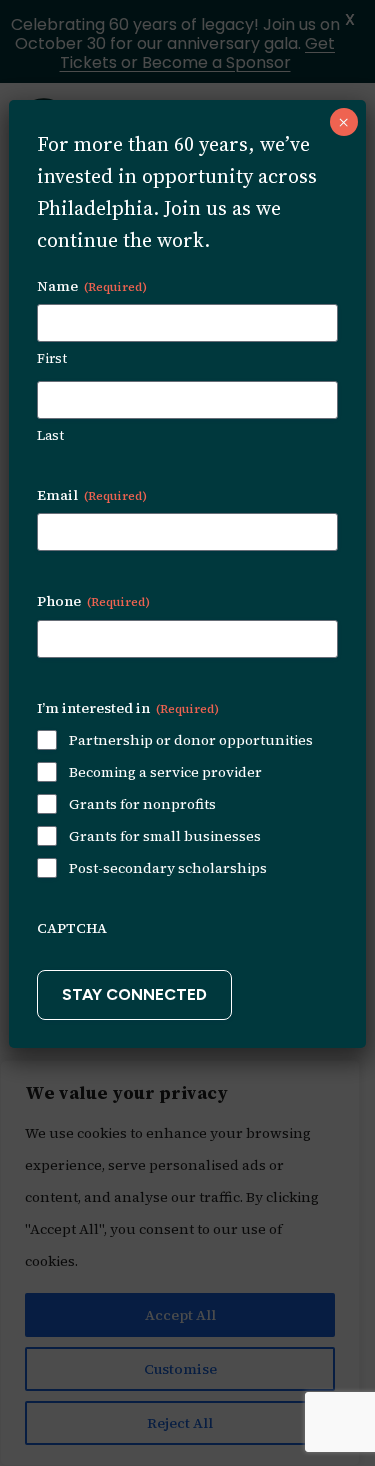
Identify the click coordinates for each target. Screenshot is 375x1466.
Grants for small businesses (165, 836)
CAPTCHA (72, 928)
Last (50, 435)
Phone (93, 601)
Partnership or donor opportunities (191, 740)
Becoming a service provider (165, 772)
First (52, 358)
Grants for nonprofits (142, 804)
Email (92, 495)
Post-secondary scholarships (168, 868)
